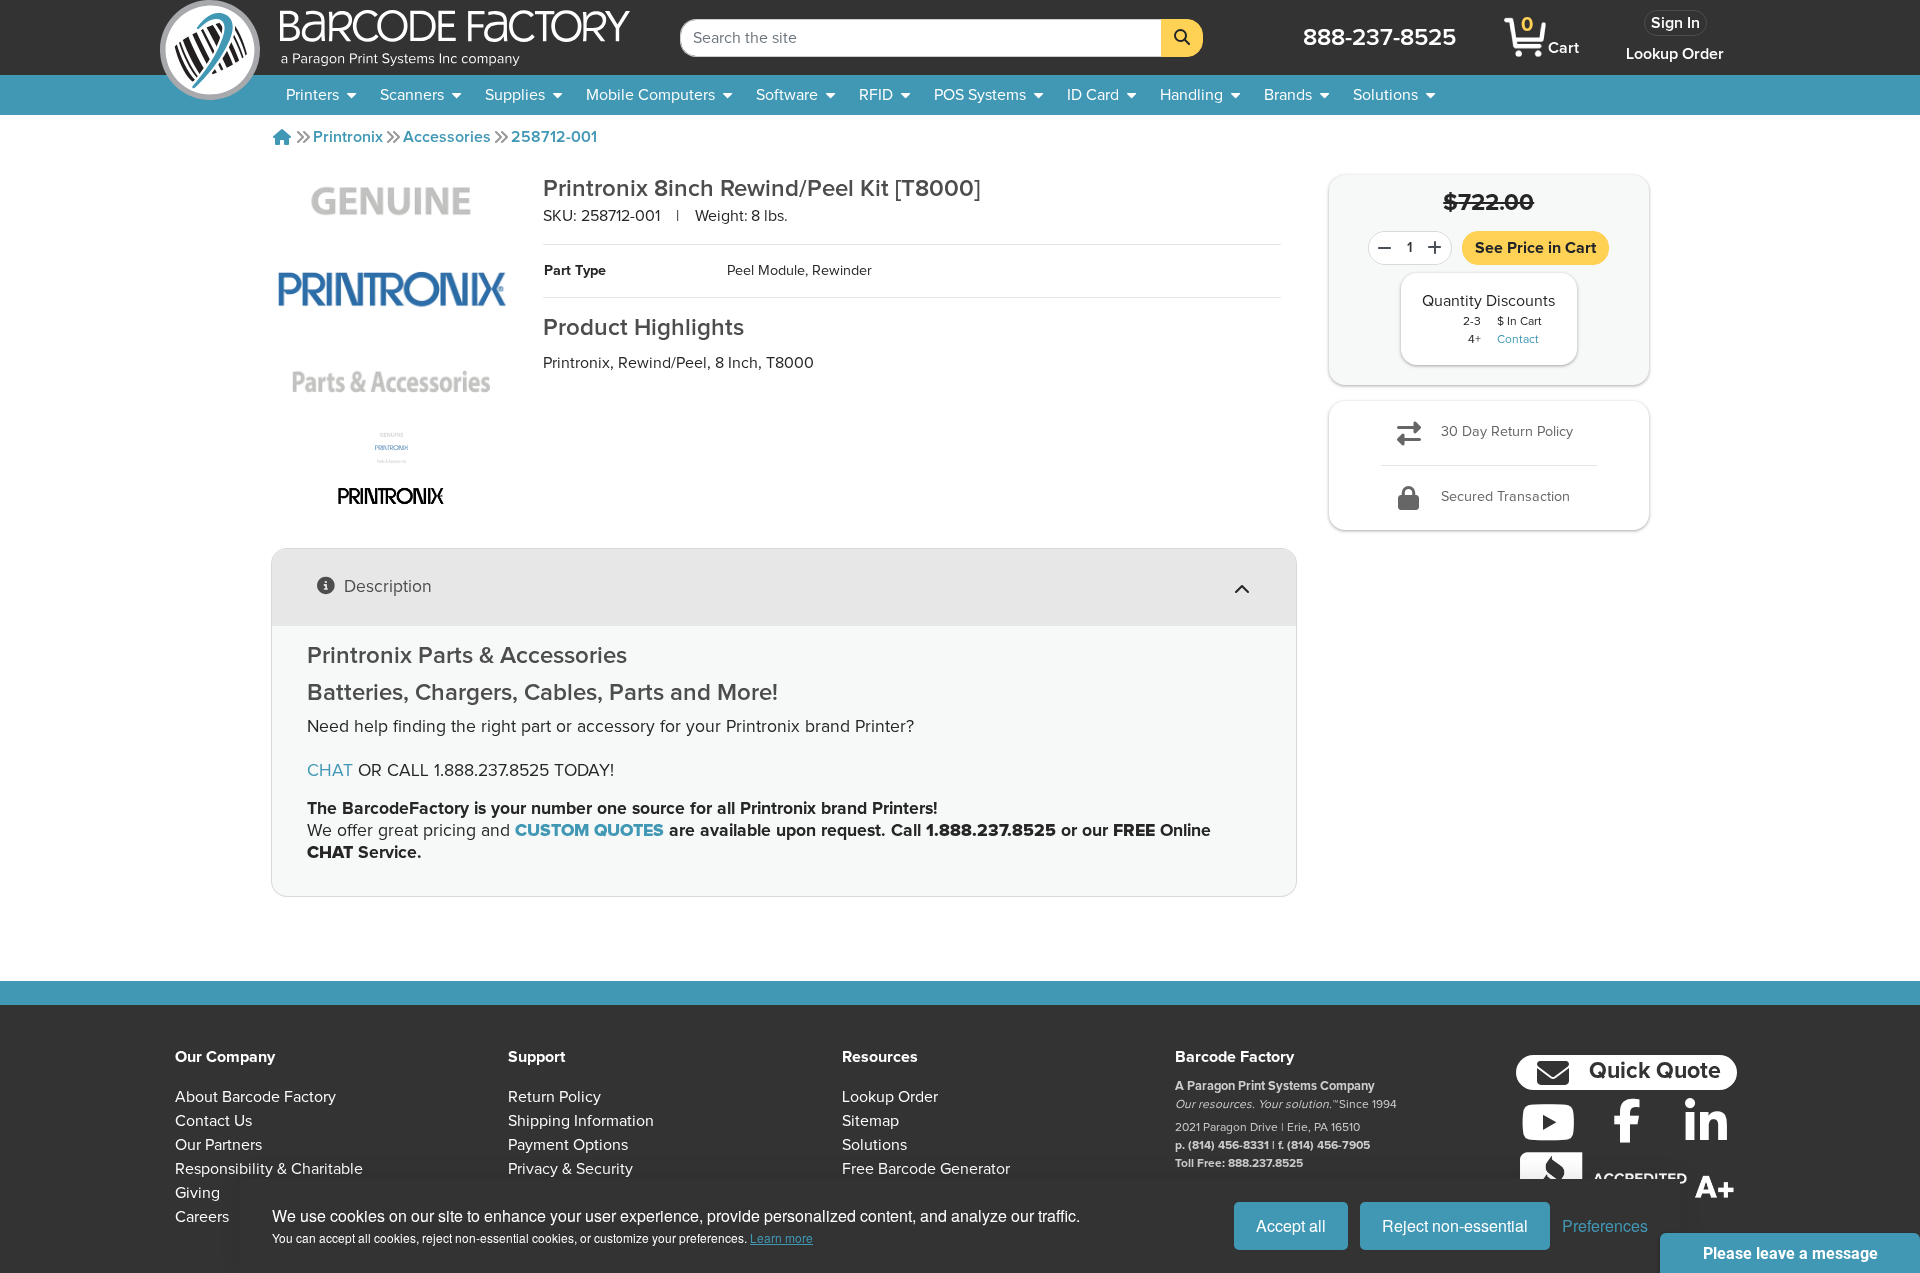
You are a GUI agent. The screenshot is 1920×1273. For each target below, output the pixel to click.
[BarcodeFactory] (210, 37)
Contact (1518, 340)
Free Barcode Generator (926, 1169)
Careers (202, 1217)
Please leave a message (1790, 1253)
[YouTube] (1547, 1122)
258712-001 (554, 137)
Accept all (1291, 1225)
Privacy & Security (570, 1169)
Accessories (447, 137)
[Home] (282, 137)
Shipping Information (581, 1121)
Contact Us (213, 1121)
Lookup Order (1675, 54)
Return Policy (554, 1097)
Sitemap (870, 1121)
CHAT (330, 771)
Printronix (348, 137)
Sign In (1675, 23)
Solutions (874, 1145)
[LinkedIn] (1705, 1122)
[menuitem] (321, 95)
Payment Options (568, 1145)
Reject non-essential (1455, 1225)
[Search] (1182, 38)
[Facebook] (1626, 1120)
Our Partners (218, 1145)
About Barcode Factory (255, 1097)
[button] (1626, 1072)
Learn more (781, 1237)
